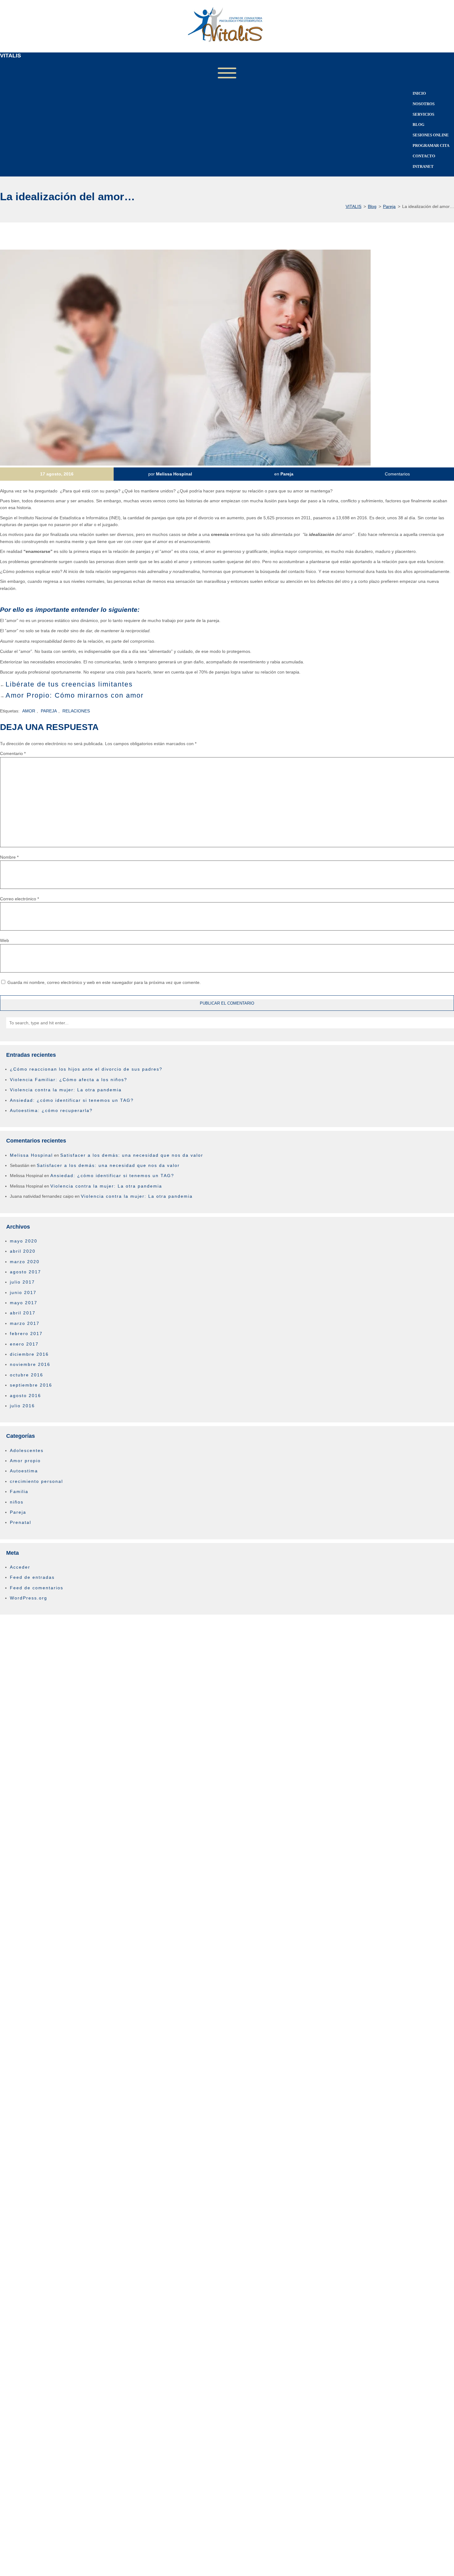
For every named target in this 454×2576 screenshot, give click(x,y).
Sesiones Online (431, 135)
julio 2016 (22, 1406)
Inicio (419, 93)
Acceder (20, 1567)
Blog (418, 124)
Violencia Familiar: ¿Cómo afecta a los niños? (69, 1080)
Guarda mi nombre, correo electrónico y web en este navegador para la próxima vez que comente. (104, 982)
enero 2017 (24, 1344)
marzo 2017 (25, 1323)
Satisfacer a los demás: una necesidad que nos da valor (132, 1155)
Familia (19, 1491)
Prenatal (21, 1522)
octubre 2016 (27, 1375)
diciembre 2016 (29, 1354)
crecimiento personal (36, 1481)
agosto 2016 (25, 1396)
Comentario (13, 753)
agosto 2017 (25, 1272)
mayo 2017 (24, 1303)
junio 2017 (23, 1292)
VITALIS (11, 56)
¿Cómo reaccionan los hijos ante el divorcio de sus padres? (86, 1069)
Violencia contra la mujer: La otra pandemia (66, 1090)
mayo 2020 (24, 1241)
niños (17, 1502)
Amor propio (25, 1461)
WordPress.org (29, 1598)
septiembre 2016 (31, 1385)
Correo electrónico (19, 899)
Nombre (9, 857)
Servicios (423, 114)
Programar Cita (431, 145)
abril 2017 (23, 1313)
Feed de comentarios (37, 1588)
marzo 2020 (25, 1262)
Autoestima (24, 1471)
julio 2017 (22, 1282)
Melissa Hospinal (174, 474)
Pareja (287, 474)
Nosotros (424, 104)
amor (29, 711)
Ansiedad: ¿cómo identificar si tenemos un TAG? (72, 1100)
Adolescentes (27, 1450)
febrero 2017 (26, 1334)
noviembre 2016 (30, 1364)
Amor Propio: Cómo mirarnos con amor (75, 695)
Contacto (424, 156)
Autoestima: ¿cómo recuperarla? (51, 1110)
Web (4, 940)
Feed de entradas (32, 1577)
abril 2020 (23, 1251)
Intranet (423, 166)
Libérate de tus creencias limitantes (69, 684)
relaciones (76, 711)
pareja (49, 711)
